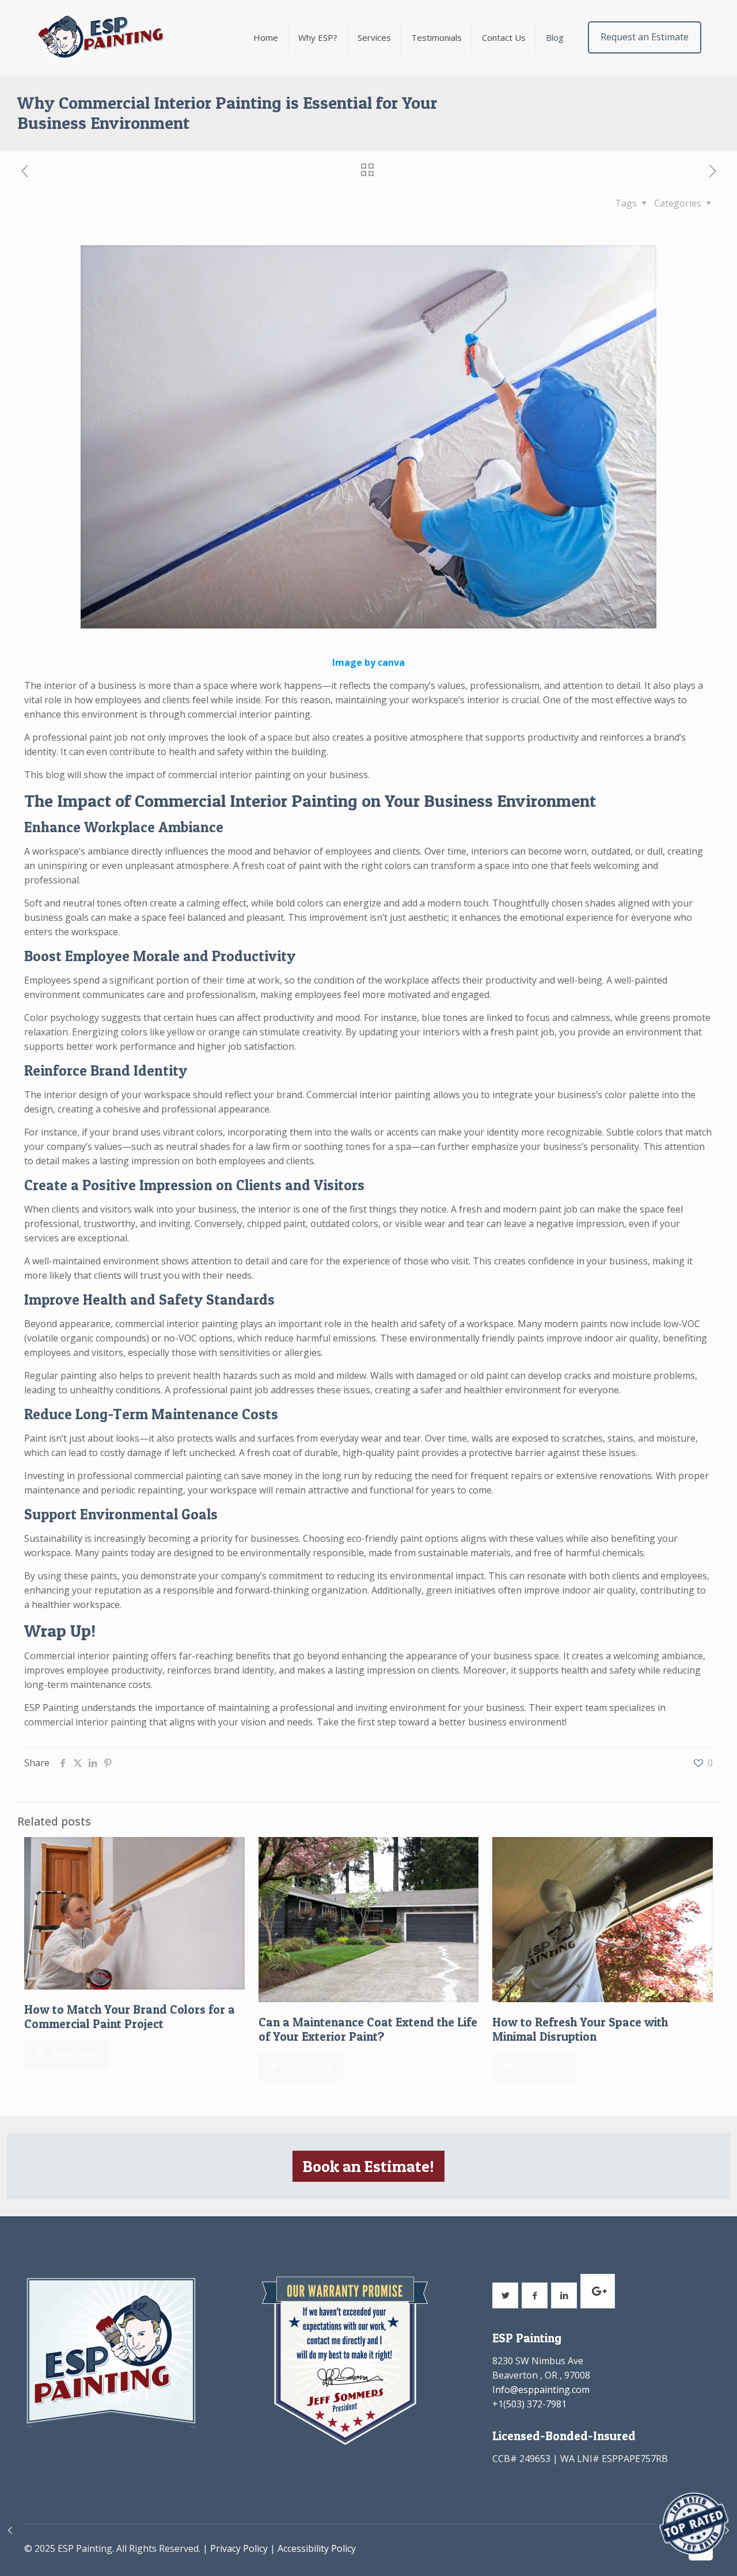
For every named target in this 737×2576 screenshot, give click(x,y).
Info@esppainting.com (541, 2390)
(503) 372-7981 (535, 2404)
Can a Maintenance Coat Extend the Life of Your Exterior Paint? (368, 2029)
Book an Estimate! (368, 2166)
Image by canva (368, 662)
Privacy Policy (239, 2548)
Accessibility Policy (317, 2548)
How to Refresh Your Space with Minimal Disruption (580, 2029)
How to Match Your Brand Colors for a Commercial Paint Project (130, 2017)
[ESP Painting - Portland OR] (100, 37)
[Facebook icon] (649, 2548)
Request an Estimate (645, 37)
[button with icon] (505, 2295)
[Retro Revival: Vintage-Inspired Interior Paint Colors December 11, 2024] (10, 2530)
